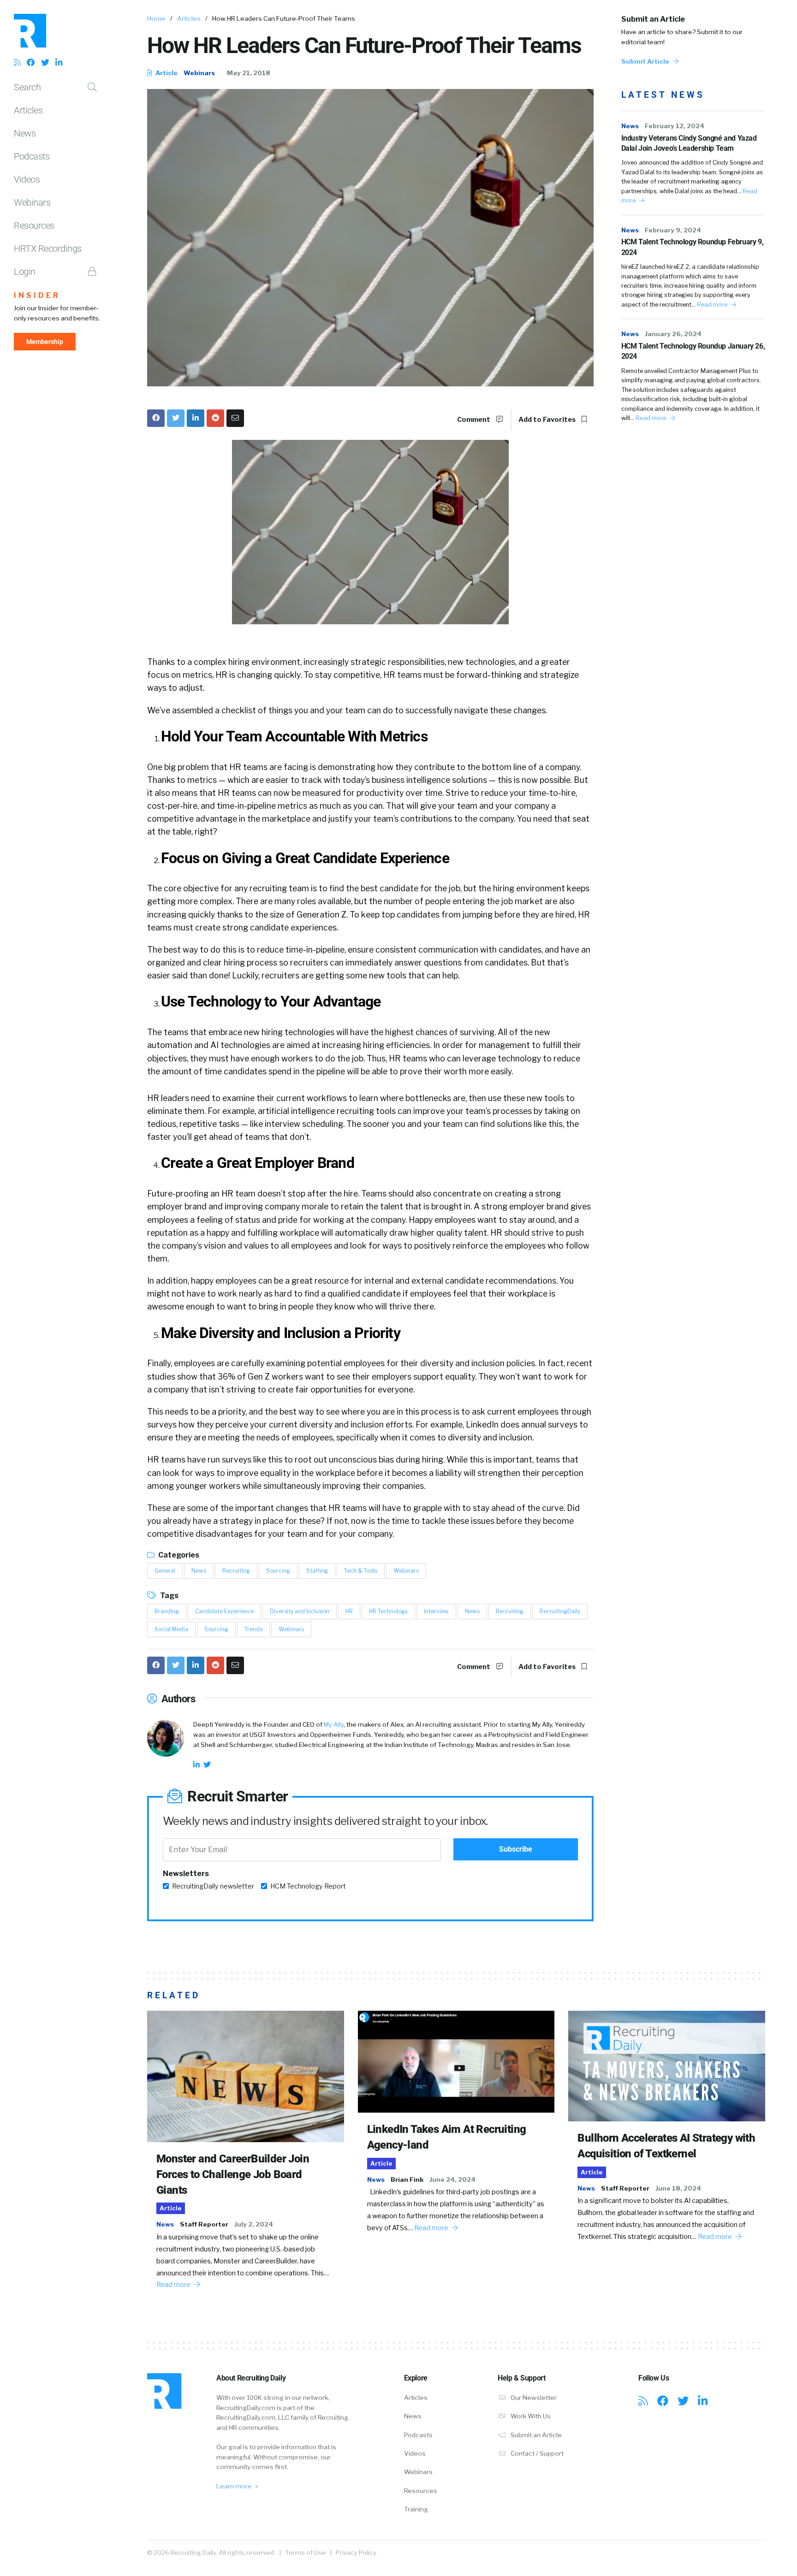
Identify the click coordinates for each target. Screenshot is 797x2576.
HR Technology (388, 1611)
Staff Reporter (204, 2224)
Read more (713, 305)
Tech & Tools (361, 1571)
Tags (169, 1596)
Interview (436, 1611)
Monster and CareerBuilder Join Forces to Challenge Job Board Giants (233, 2174)
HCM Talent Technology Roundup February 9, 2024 (693, 247)
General (165, 1571)
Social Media (171, 1629)
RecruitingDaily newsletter (213, 1886)
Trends (253, 1629)
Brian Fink (407, 2179)
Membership (45, 342)
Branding (167, 1611)
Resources (34, 225)
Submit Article (646, 61)
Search (27, 87)
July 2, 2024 (254, 2224)
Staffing (317, 1571)
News (25, 133)
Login (25, 272)
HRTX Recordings (48, 249)
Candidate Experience (224, 1611)
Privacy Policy (356, 2552)
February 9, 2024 (673, 230)
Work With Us (530, 2416)
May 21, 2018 (249, 73)
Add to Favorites (548, 420)
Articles (28, 110)
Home (156, 18)
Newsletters (186, 1874)
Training (416, 2509)
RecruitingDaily (560, 1611)
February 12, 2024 (675, 126)
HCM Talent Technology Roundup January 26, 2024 (693, 351)
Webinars (32, 202)
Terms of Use (306, 2552)
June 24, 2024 (452, 2179)
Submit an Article (653, 19)
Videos (27, 179)
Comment (474, 420)
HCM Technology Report (308, 1886)
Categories (178, 1555)
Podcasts (32, 156)
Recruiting (236, 1571)
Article (166, 73)
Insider (37, 295)
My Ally (334, 1724)
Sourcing (278, 1571)
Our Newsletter (533, 2398)
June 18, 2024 (678, 2188)
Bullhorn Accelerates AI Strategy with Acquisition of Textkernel (666, 2146)
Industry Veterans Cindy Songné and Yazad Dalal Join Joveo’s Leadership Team (689, 143)
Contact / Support (536, 2453)
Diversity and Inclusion (300, 1611)
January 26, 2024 (673, 334)
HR (349, 1611)
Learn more (235, 2486)
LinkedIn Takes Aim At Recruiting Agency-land (447, 2137)
